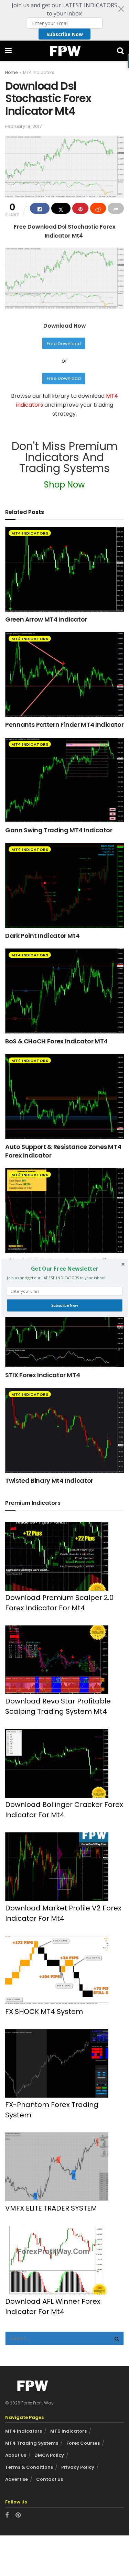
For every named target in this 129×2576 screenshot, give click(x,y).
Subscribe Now (64, 1305)
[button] (64, 1269)
